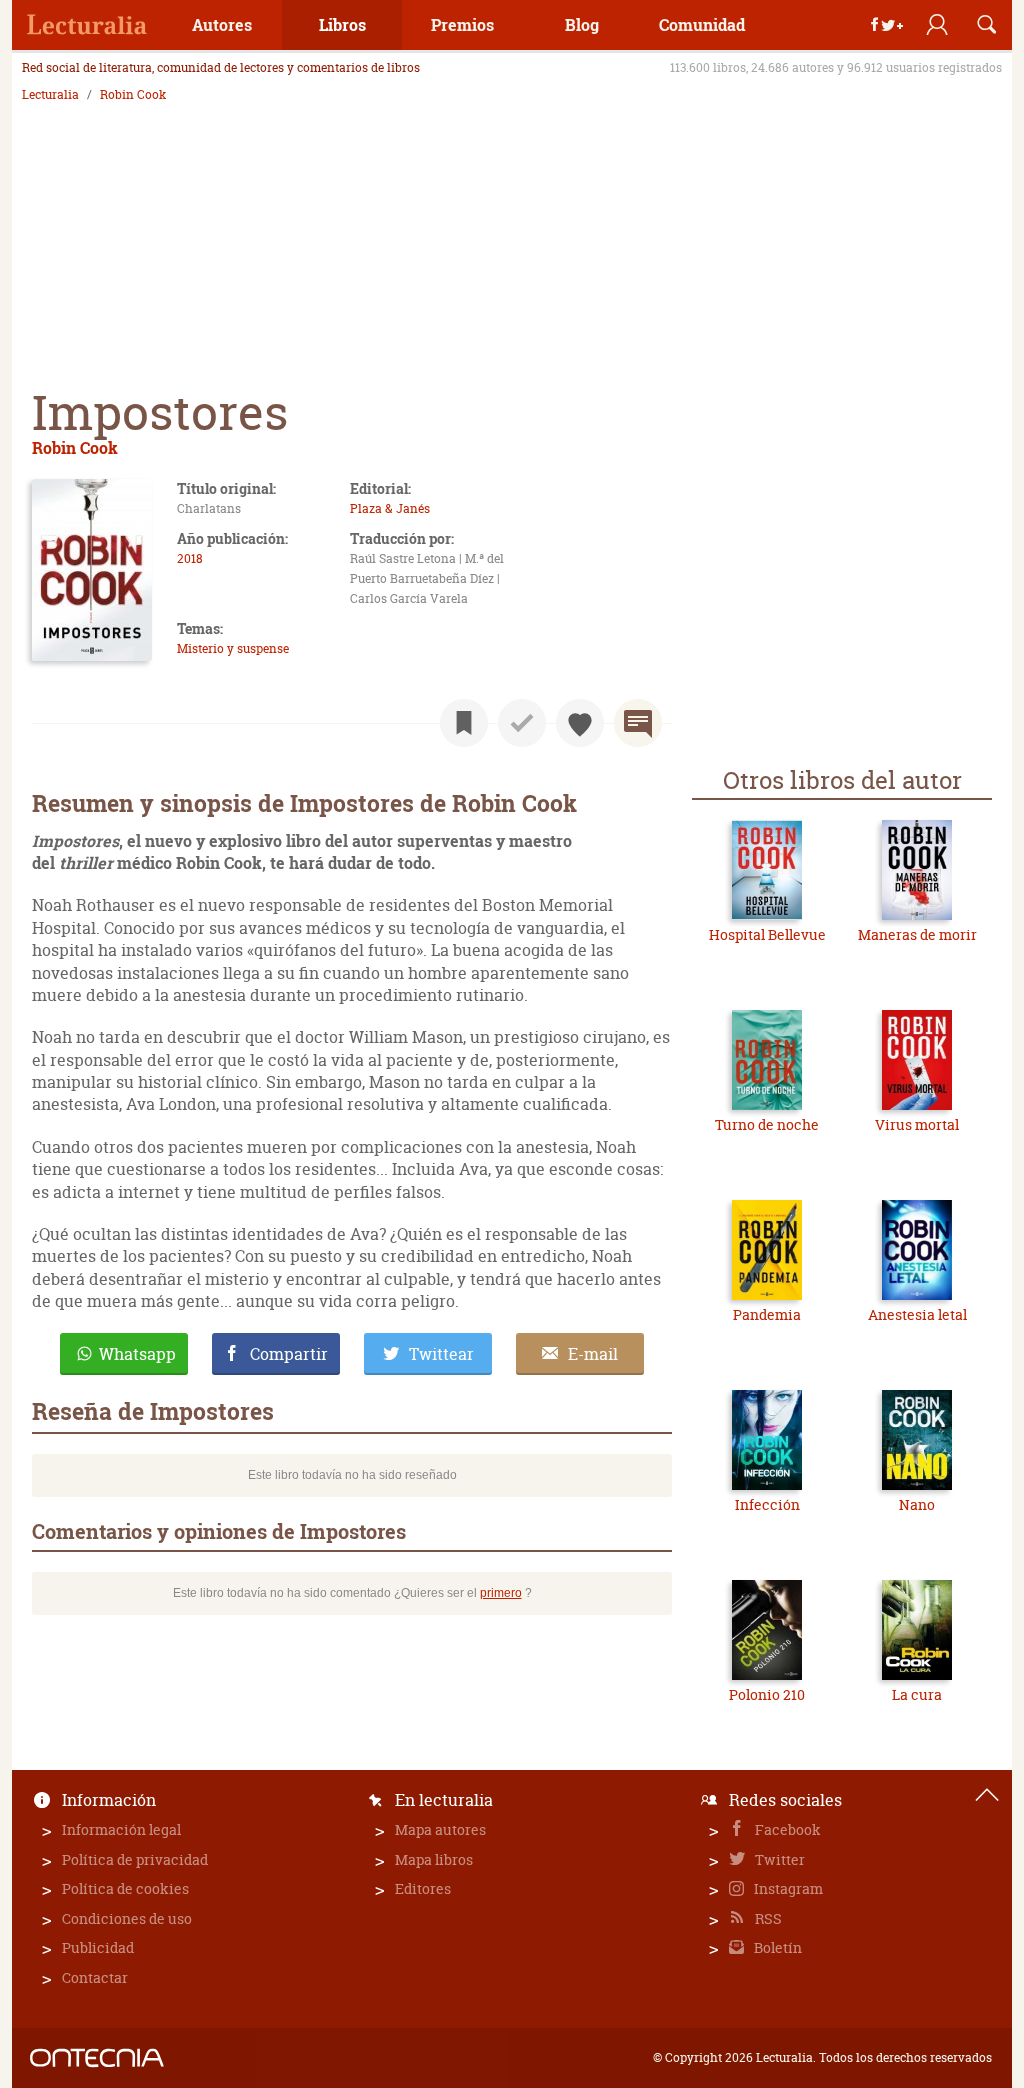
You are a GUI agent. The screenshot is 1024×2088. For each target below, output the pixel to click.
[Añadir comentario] (638, 723)
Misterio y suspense (233, 648)
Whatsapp (137, 1354)
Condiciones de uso (127, 1918)
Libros (342, 24)
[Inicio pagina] (987, 1795)
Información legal (121, 1829)
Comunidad (702, 24)
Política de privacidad (135, 1859)
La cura (917, 1694)
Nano (917, 1504)
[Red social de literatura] (87, 25)
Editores (423, 1888)
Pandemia (767, 1314)
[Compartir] (887, 25)
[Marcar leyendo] (464, 723)
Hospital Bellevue (767, 934)
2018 (190, 558)
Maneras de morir (917, 934)
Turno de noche (767, 1124)
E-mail (593, 1354)
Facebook (786, 1829)
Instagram (787, 1888)
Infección (767, 1504)
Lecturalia (50, 95)
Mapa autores (440, 1829)
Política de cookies (125, 1888)
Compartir (289, 1354)
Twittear (441, 1354)
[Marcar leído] (522, 723)
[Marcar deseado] (580, 723)
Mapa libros (434, 1859)
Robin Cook (133, 95)
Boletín (776, 1947)
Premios (462, 24)
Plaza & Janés (390, 508)
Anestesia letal (917, 1314)
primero (501, 1593)
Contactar (95, 1977)
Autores (222, 24)
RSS (767, 1918)
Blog (582, 24)
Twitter (778, 1859)
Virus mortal (917, 1124)
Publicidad (98, 1947)
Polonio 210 (767, 1694)
